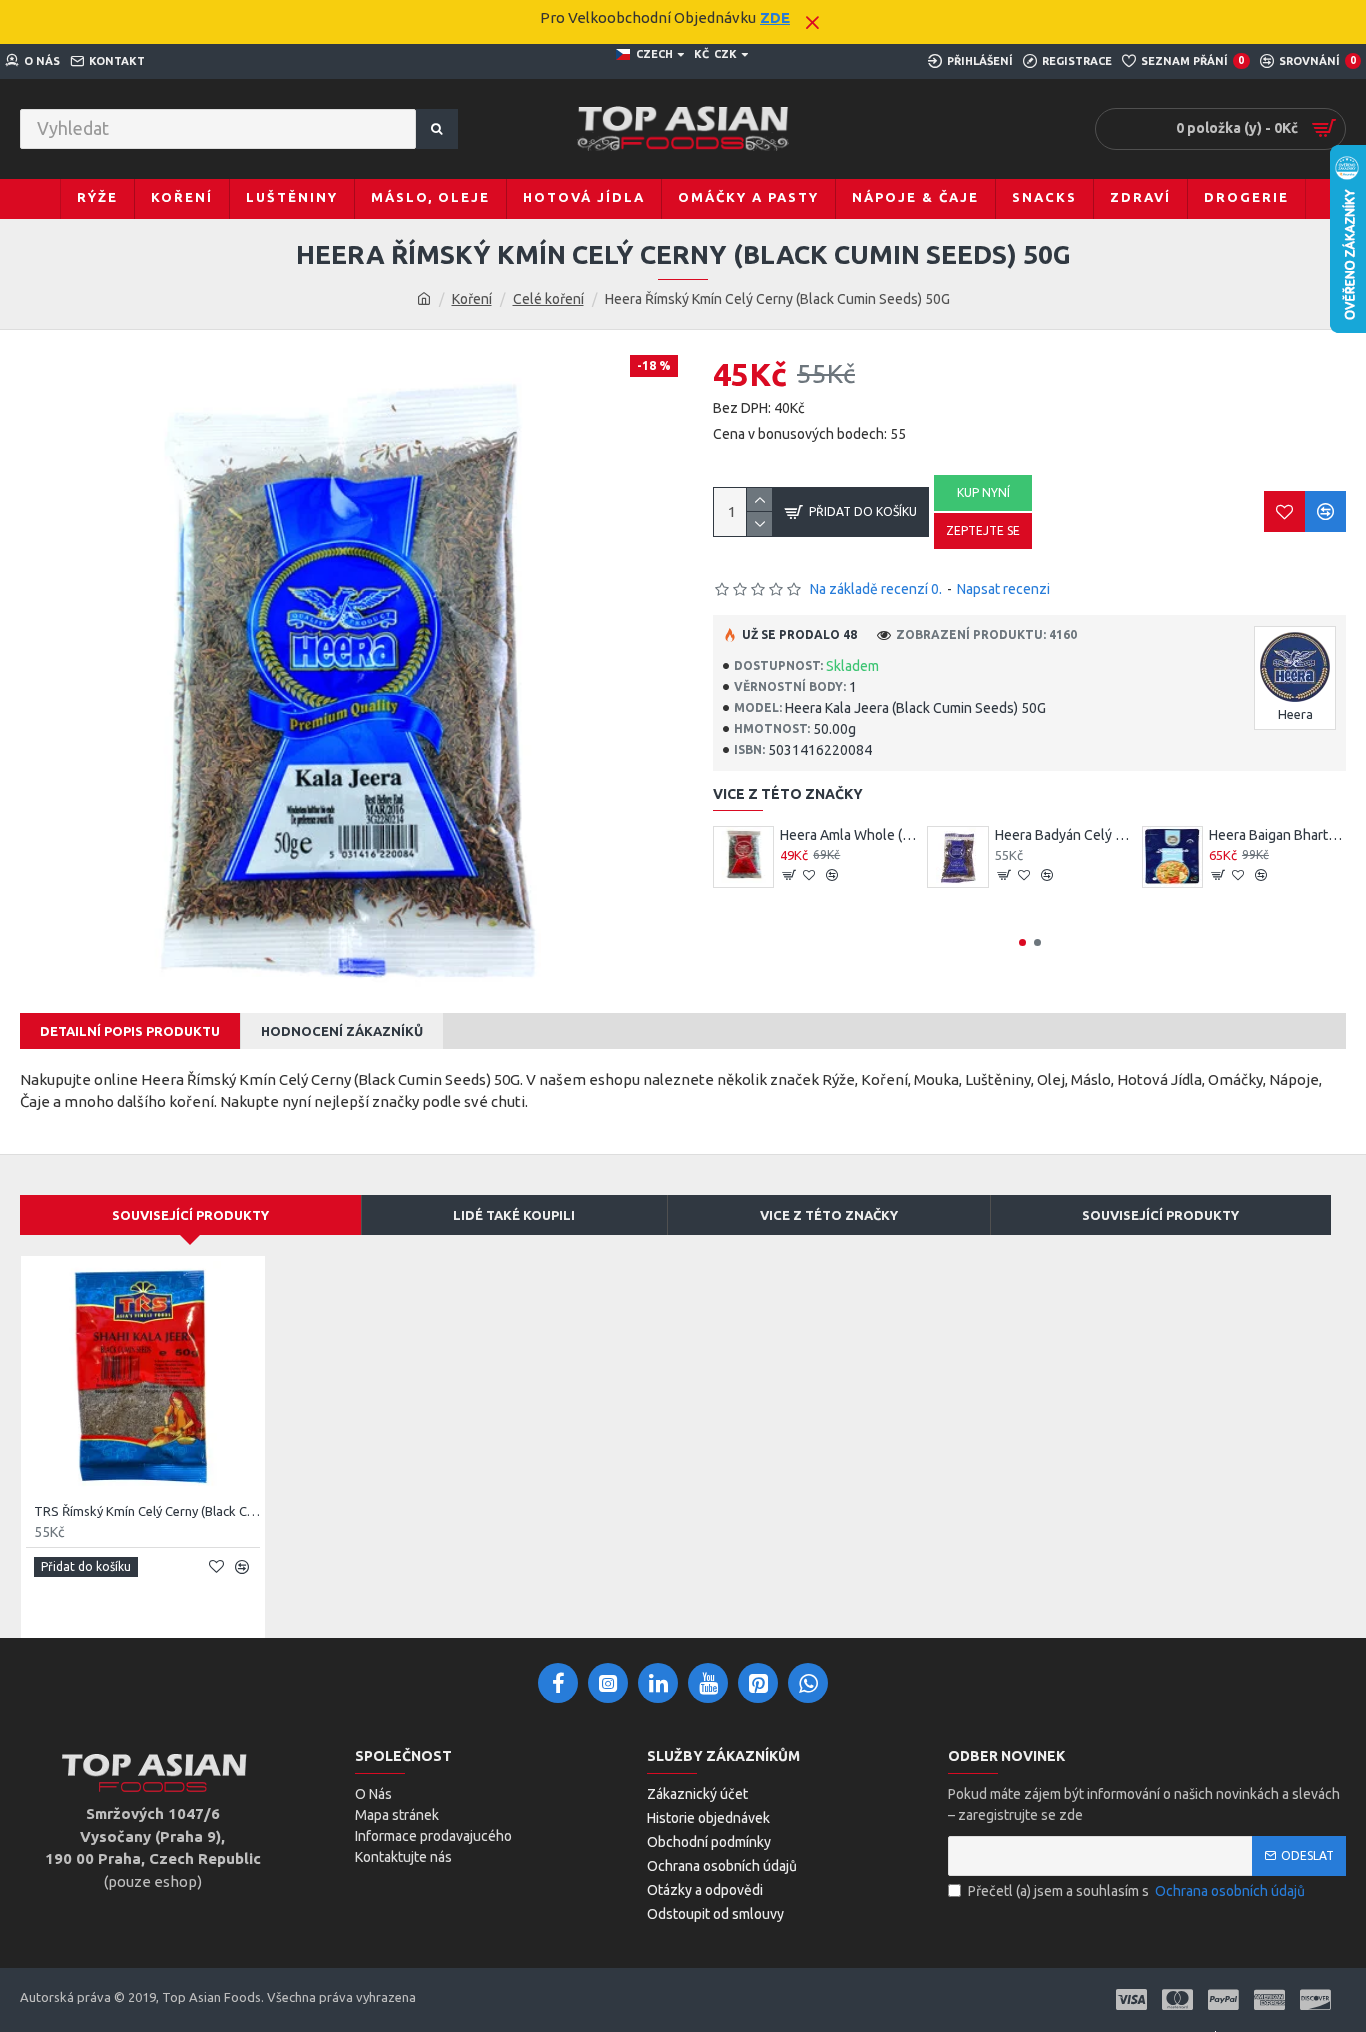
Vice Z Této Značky (829, 1215)
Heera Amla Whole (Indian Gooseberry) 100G (848, 835)
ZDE (775, 17)
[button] (1022, 942)
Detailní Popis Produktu (130, 1031)
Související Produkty (190, 1215)
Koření (472, 299)
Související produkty (1160, 1215)
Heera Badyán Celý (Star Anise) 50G (1063, 835)
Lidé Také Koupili (514, 1215)
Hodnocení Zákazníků (342, 1031)
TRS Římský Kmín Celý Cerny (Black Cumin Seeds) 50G (147, 1511)
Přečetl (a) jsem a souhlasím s (1136, 1891)
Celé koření (548, 299)
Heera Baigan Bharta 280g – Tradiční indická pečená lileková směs (1277, 835)
